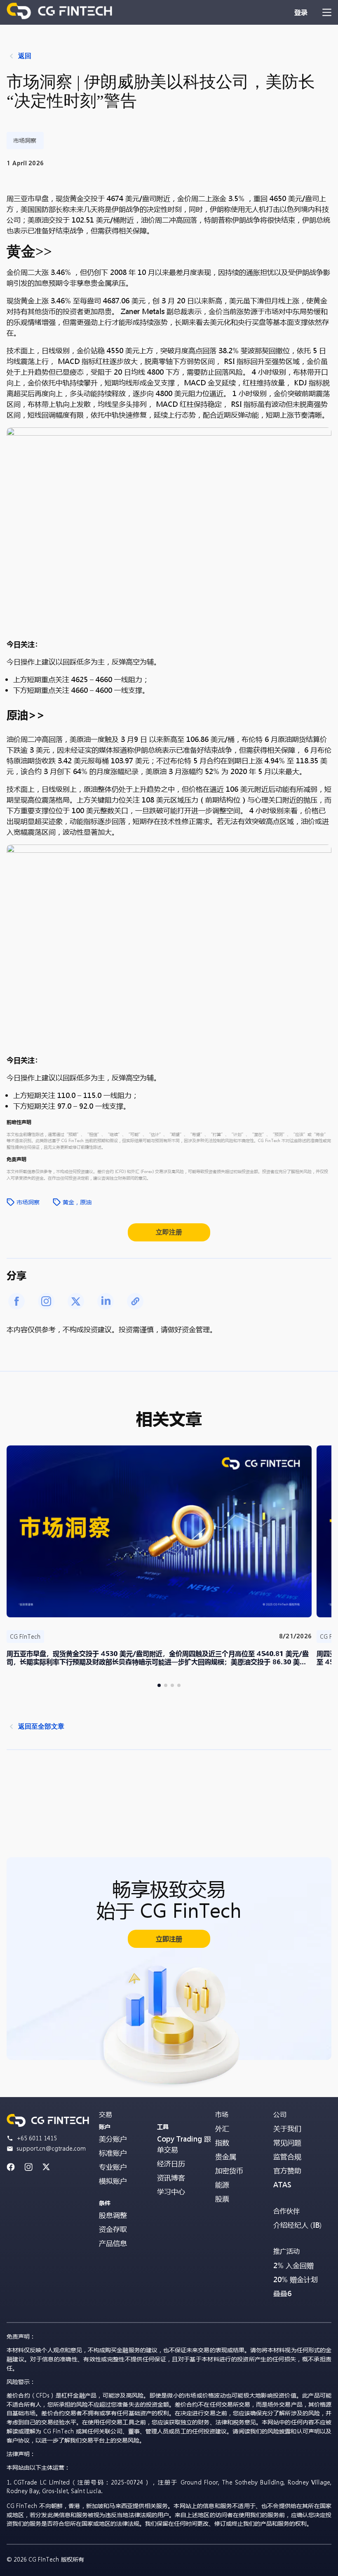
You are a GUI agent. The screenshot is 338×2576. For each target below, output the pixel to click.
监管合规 (287, 2157)
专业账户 (113, 2167)
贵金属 (226, 2157)
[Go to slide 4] (179, 1685)
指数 (222, 2143)
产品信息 (113, 2243)
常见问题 (287, 2143)
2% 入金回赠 (293, 2265)
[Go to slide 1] (159, 1685)
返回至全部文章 (41, 1726)
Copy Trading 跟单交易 (184, 2144)
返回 (25, 56)
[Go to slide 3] (172, 1685)
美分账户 (113, 2139)
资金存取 (113, 2229)
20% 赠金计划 (296, 2279)
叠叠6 (282, 2293)
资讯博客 (171, 2178)
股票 (222, 2199)
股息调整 (113, 2215)
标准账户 (113, 2153)
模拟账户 (113, 2181)
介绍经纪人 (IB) (298, 2225)
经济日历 (171, 2164)
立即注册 (169, 1232)
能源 (222, 2185)
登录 (301, 12)
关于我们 (287, 2129)
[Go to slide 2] (166, 1685)
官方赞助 (287, 2171)
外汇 (222, 2129)
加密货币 (229, 2171)
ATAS (282, 2185)
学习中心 (171, 2192)
